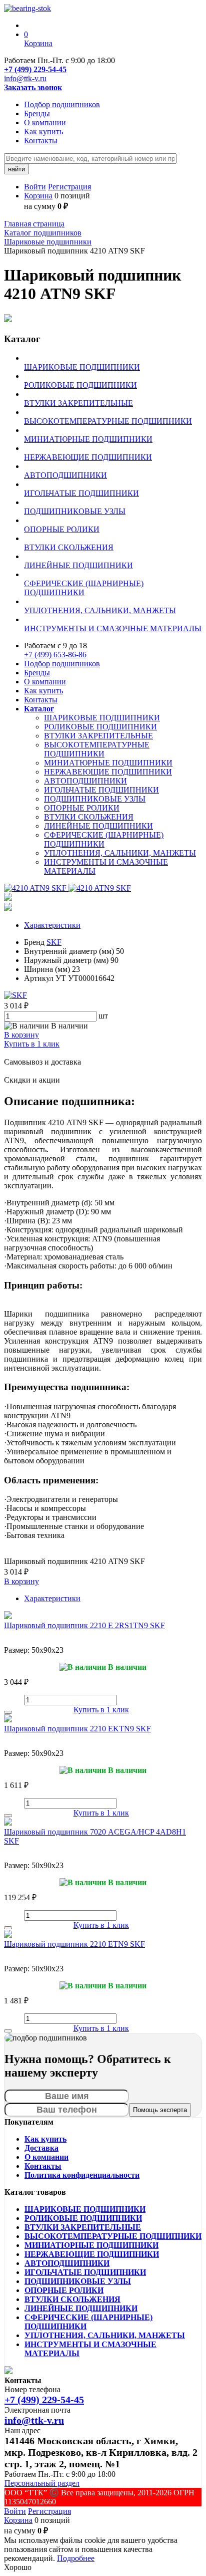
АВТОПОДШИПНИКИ (85, 781)
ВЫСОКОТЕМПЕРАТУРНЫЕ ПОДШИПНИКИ (97, 749)
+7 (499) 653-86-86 (55, 655)
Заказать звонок (33, 87)
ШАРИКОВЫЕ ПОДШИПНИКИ (102, 718)
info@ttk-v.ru (25, 78)
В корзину (21, 1035)
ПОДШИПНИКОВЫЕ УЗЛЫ (95, 799)
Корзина (38, 196)
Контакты (41, 141)
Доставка (41, 2148)
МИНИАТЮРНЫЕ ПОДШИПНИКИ (108, 763)
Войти (35, 187)
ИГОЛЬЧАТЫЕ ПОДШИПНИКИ (101, 790)
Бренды (37, 113)
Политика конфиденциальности (82, 2175)
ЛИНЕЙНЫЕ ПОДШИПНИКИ (98, 826)
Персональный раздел (42, 2483)
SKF (54, 942)
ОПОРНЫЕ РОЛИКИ (82, 808)
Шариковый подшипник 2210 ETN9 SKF (74, 1944)
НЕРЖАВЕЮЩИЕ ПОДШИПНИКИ (108, 772)
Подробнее (76, 2558)
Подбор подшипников (62, 104)
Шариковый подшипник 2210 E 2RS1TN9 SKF (84, 1625)
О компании (45, 122)
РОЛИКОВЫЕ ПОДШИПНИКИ (100, 727)
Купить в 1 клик (32, 1044)
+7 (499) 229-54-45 (35, 69)
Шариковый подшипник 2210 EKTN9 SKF (77, 1729)
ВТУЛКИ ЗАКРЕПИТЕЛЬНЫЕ (98, 736)
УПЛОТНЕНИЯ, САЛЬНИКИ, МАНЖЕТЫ (120, 853)
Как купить (43, 132)
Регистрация (69, 187)
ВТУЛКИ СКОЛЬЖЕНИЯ (89, 817)
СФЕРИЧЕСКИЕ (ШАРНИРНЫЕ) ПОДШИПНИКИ (104, 839)
